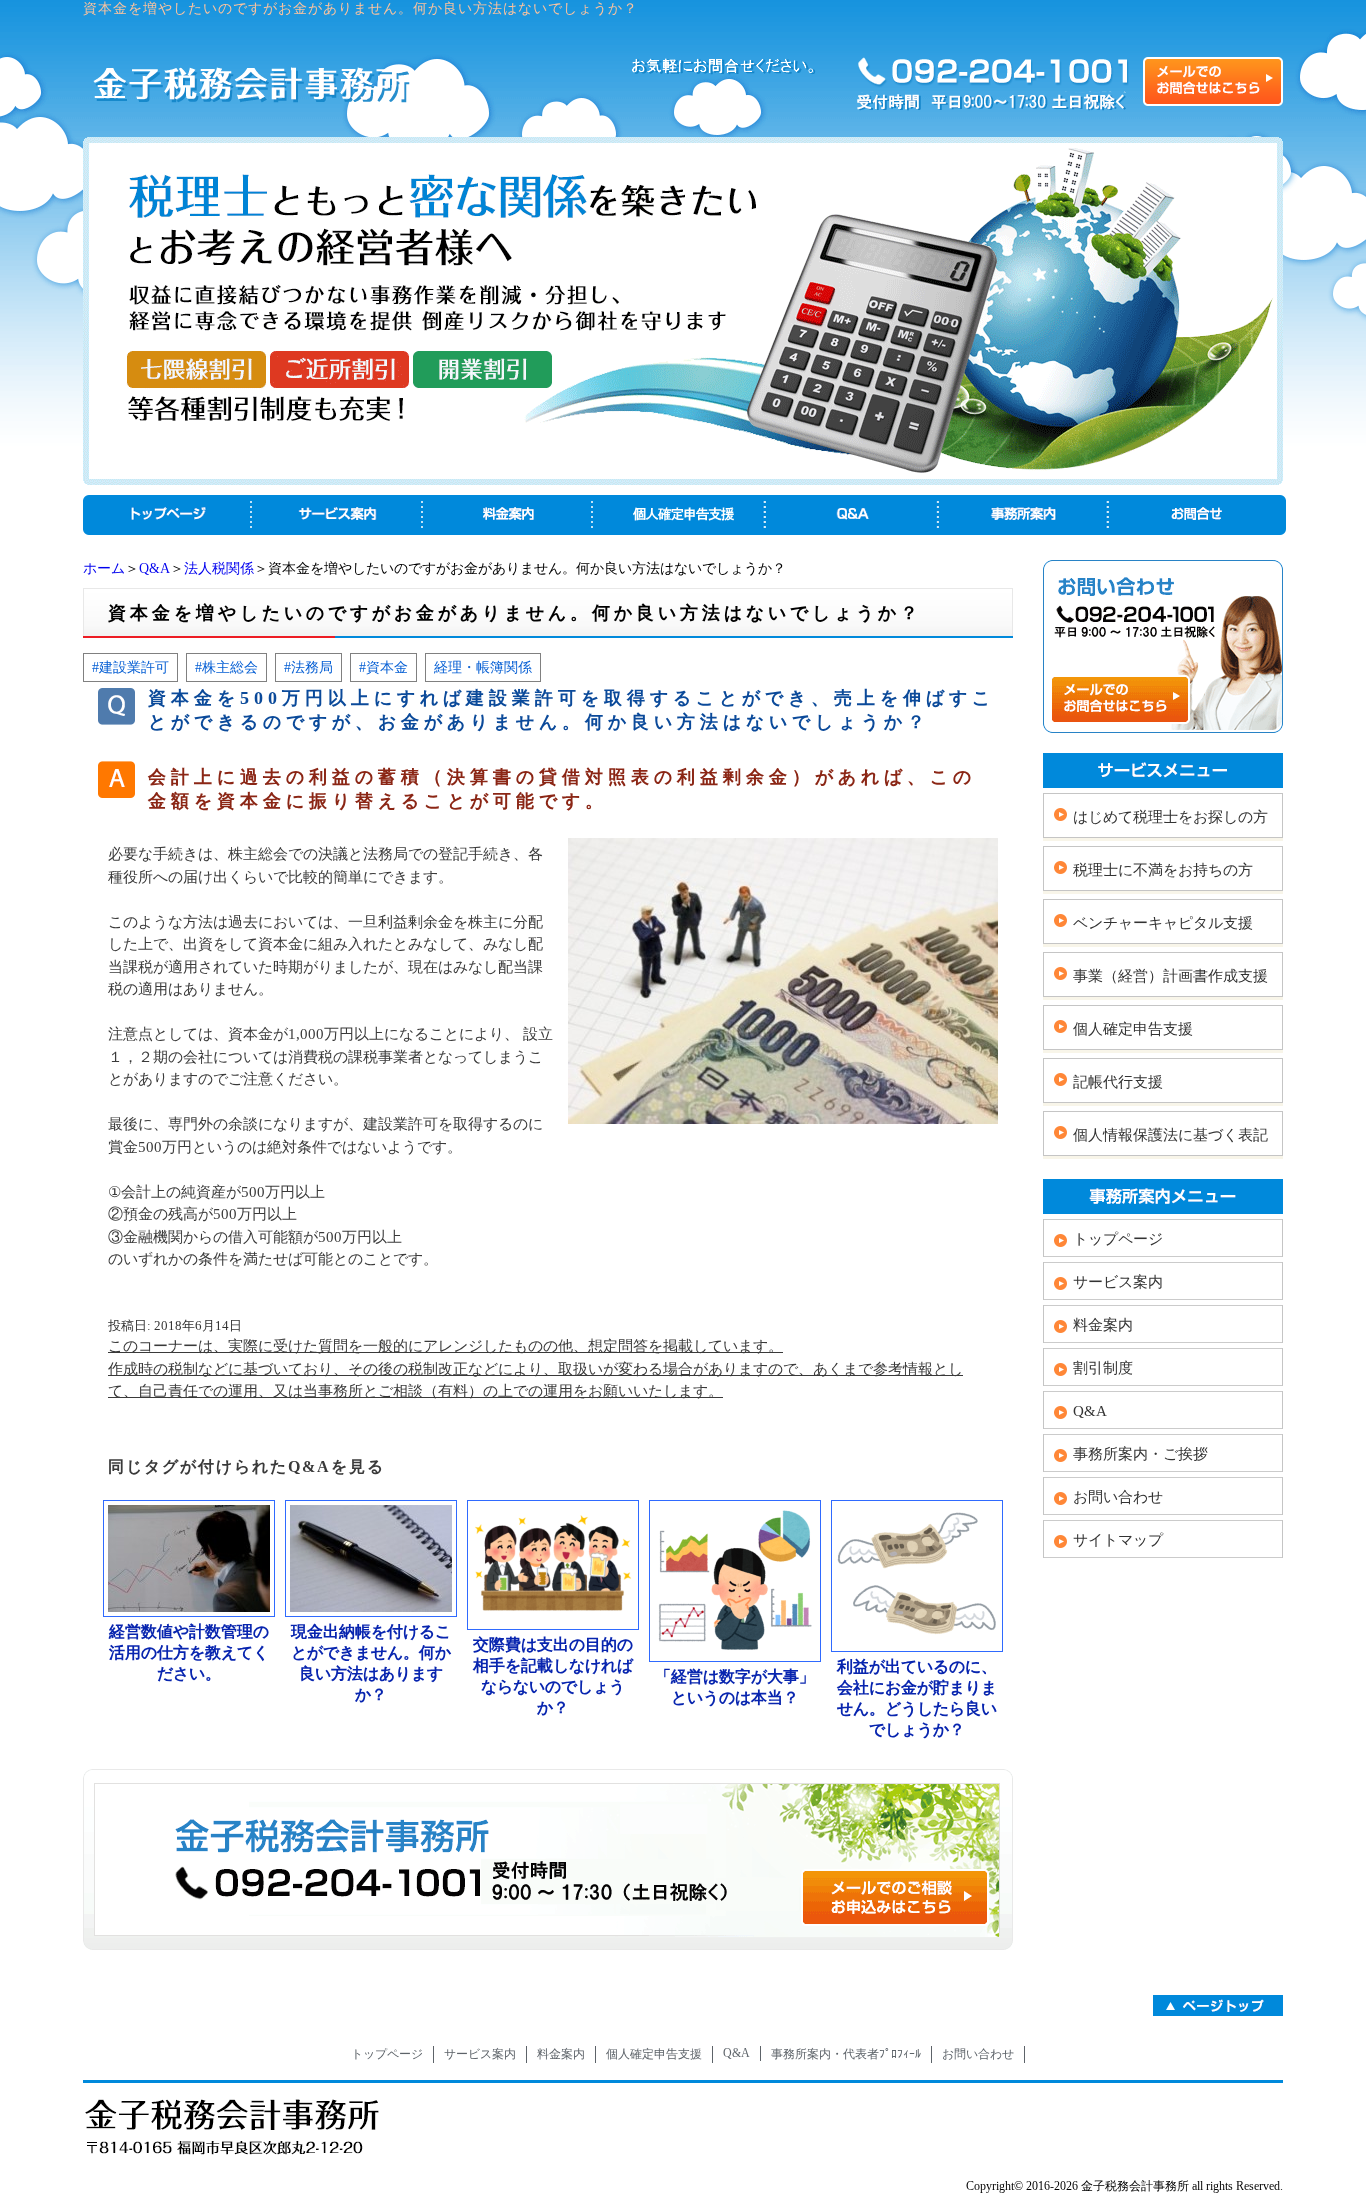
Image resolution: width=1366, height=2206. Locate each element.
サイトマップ (1118, 1540)
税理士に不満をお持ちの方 (1163, 870)
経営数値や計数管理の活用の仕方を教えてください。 (189, 1652)
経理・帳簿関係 (483, 667)
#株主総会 (226, 667)
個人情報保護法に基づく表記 (1170, 1135)
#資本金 (383, 667)
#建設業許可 (130, 667)
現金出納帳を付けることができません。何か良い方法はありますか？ (371, 1663)
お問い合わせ (1118, 1497)
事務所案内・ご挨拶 (1140, 1454)
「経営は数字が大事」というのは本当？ (735, 1687)
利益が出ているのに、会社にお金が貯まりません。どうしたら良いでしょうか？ (917, 1698)
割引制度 (1103, 1368)
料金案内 (1103, 1325)
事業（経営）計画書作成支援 (1170, 976)
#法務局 (308, 667)
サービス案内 (1118, 1282)
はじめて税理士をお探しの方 (1170, 817)
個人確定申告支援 (1133, 1029)
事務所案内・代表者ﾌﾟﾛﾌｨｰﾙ (846, 2054)
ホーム (104, 568)
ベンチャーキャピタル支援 (1163, 923)
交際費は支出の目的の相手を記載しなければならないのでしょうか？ (553, 1676)
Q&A (154, 568)
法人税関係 (219, 568)
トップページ (1118, 1239)
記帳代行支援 (1118, 1082)
